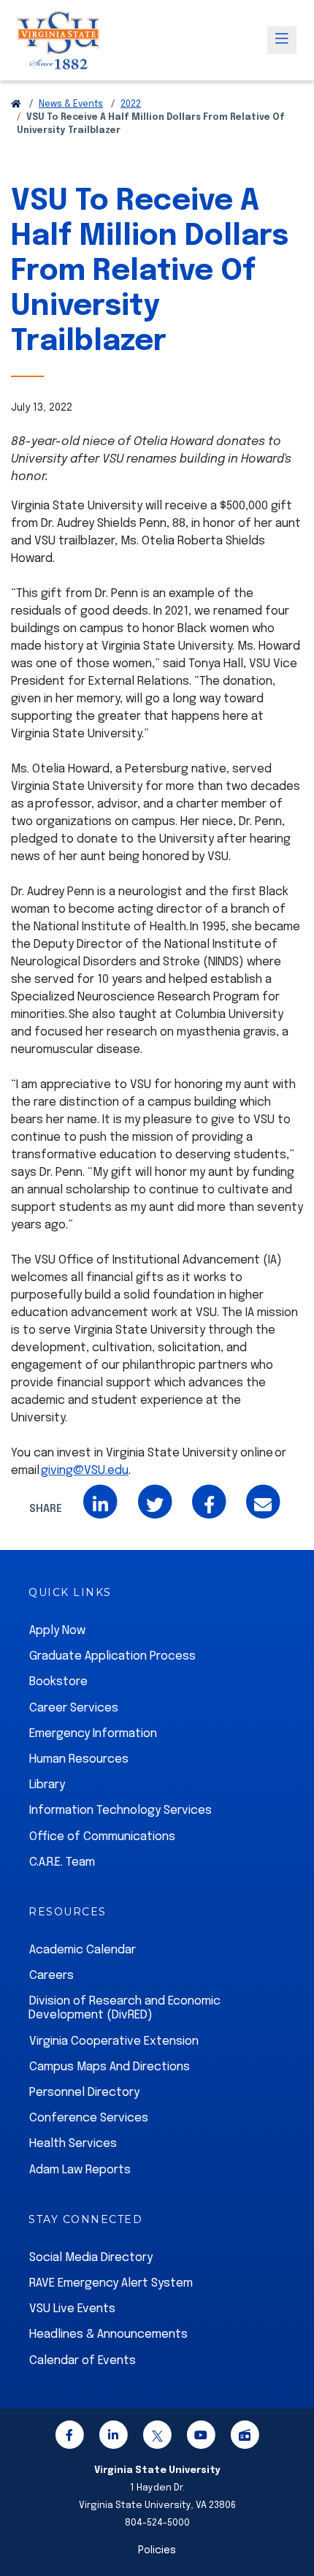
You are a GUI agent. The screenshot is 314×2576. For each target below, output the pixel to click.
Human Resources (79, 1759)
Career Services (74, 1708)
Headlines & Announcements (108, 2334)
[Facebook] (69, 2438)
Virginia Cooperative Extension (114, 2041)
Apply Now (57, 1631)
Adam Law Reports (80, 2170)
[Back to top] (291, 2523)
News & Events (71, 105)
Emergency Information (93, 1734)
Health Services (73, 2144)
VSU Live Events (72, 2309)
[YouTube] (201, 2438)
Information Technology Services (120, 1811)
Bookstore (58, 1682)
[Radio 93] (245, 2438)
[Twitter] (157, 2438)
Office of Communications (102, 1837)
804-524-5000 (157, 2523)
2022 (131, 105)
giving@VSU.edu (85, 1471)
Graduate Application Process (112, 1656)
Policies (157, 2550)
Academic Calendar (83, 1950)
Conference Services (89, 2118)
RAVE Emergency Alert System (111, 2283)
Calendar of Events (83, 2361)
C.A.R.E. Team (62, 1862)
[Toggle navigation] (282, 40)
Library (47, 1785)
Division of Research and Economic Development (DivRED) (125, 2008)
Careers (51, 1976)
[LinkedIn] (113, 2438)
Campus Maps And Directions (110, 2067)
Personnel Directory (84, 2093)
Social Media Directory (91, 2258)
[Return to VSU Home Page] (16, 105)
